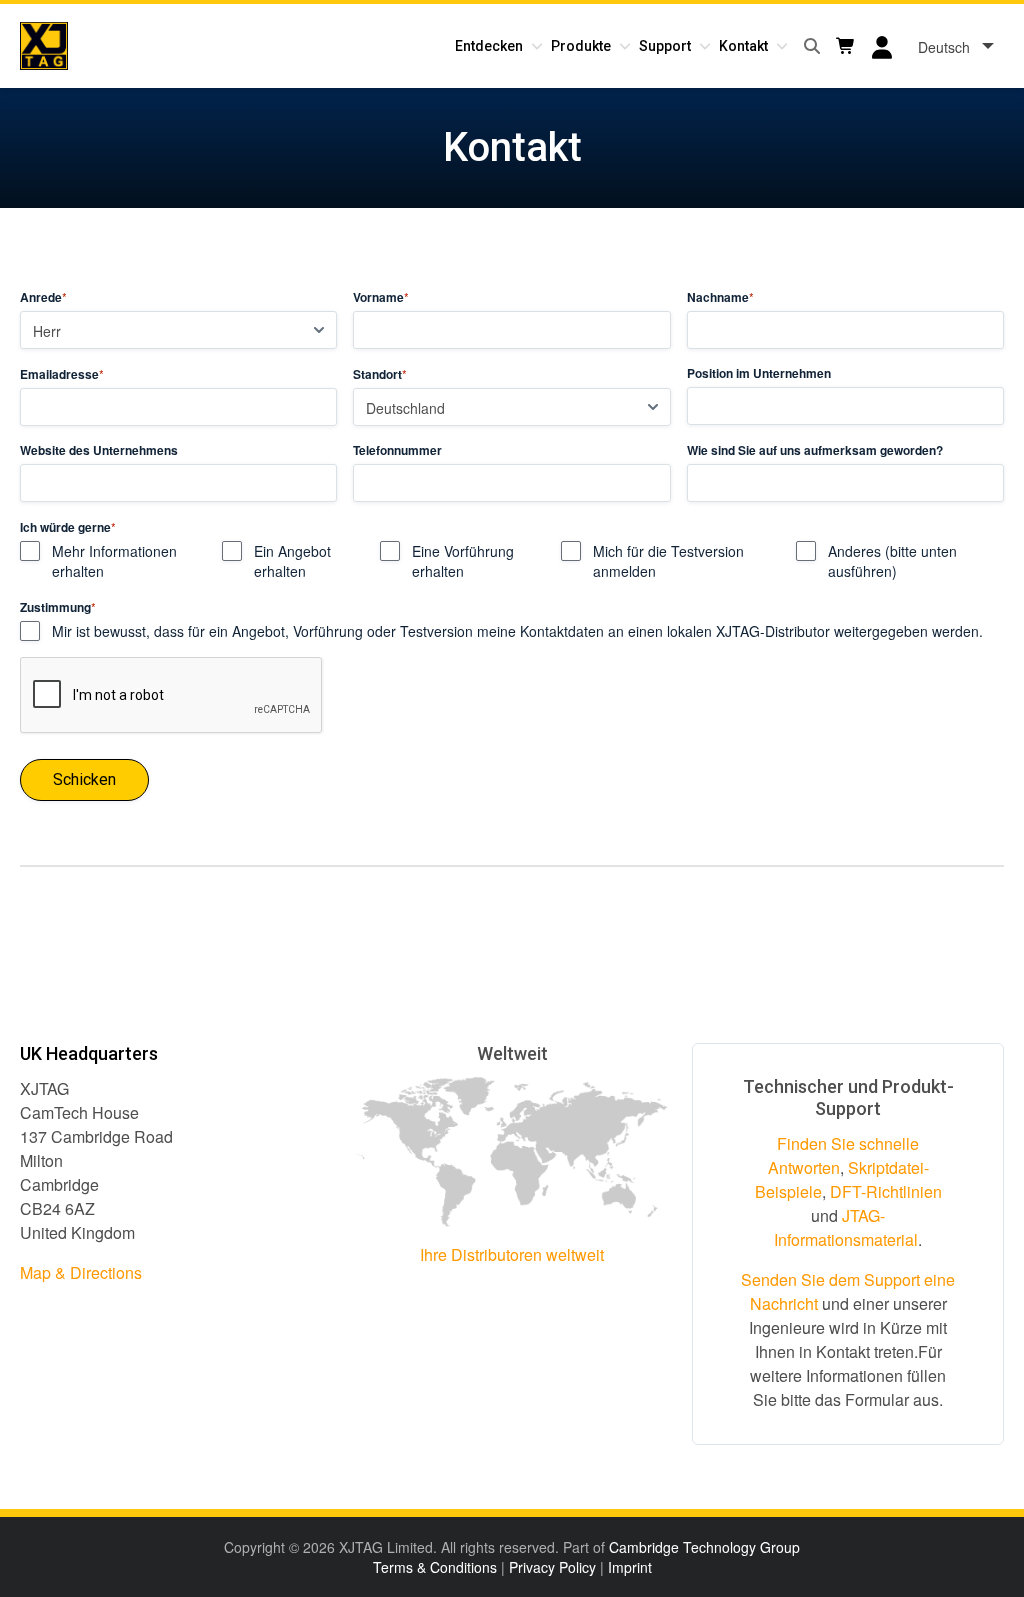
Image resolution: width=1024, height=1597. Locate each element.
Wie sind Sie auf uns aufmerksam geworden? (815, 450)
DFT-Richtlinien (886, 1191)
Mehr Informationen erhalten (114, 561)
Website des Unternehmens (99, 450)
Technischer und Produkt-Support (848, 1097)
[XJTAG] (44, 46)
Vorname (381, 297)
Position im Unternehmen (759, 373)
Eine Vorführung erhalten (463, 561)
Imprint (630, 1567)
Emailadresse (62, 374)
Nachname (720, 297)
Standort (380, 374)
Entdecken (489, 46)
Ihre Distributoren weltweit (512, 1254)
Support (665, 46)
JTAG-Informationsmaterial (846, 1227)
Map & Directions (81, 1272)
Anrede (43, 297)
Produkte (581, 46)
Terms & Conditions (435, 1567)
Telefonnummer (397, 450)
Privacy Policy (552, 1567)
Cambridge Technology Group (704, 1547)
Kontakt (743, 46)
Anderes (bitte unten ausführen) (892, 561)
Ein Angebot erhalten (292, 561)
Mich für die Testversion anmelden (668, 561)
